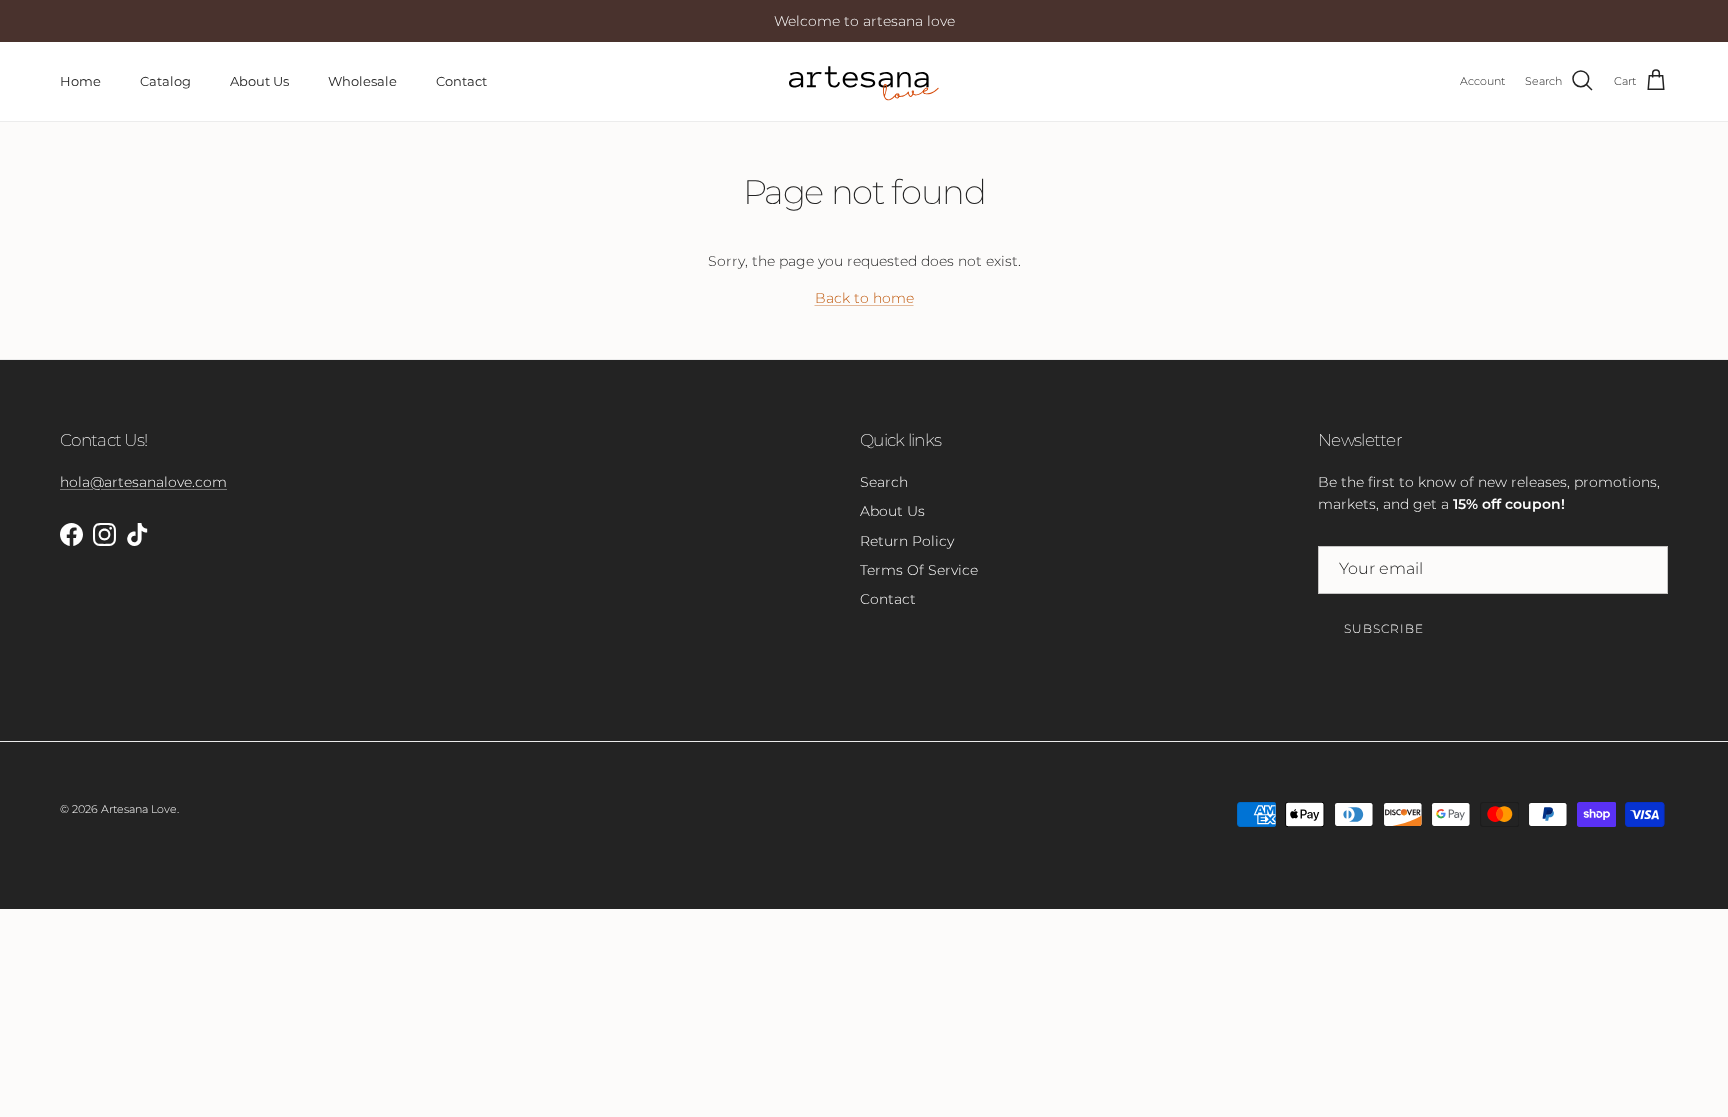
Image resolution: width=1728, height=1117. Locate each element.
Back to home (864, 298)
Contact (461, 81)
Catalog (165, 81)
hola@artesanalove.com (143, 482)
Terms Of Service (919, 570)
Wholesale (362, 81)
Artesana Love (139, 809)
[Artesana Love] (864, 81)
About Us (259, 81)
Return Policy (907, 541)
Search (884, 482)
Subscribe (1384, 628)
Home (80, 81)
